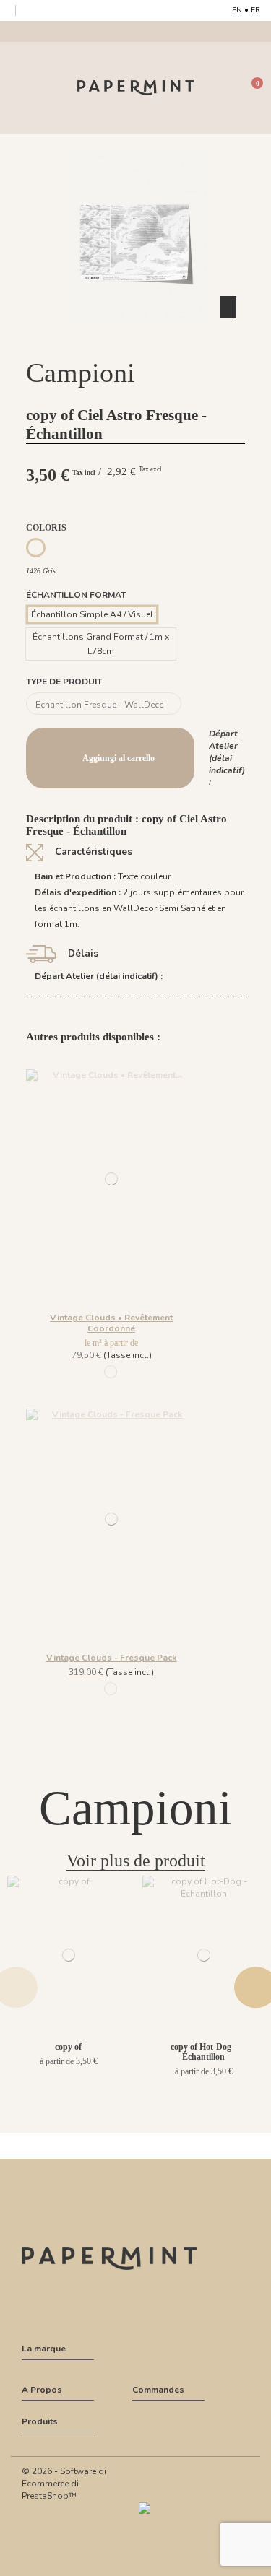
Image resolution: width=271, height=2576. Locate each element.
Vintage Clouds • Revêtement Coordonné (111, 1323)
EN (237, 10)
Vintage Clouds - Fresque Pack (112, 1658)
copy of (68, 2047)
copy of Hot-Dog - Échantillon (203, 2052)
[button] (136, 340)
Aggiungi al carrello (119, 758)
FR (255, 10)
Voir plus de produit (136, 1861)
